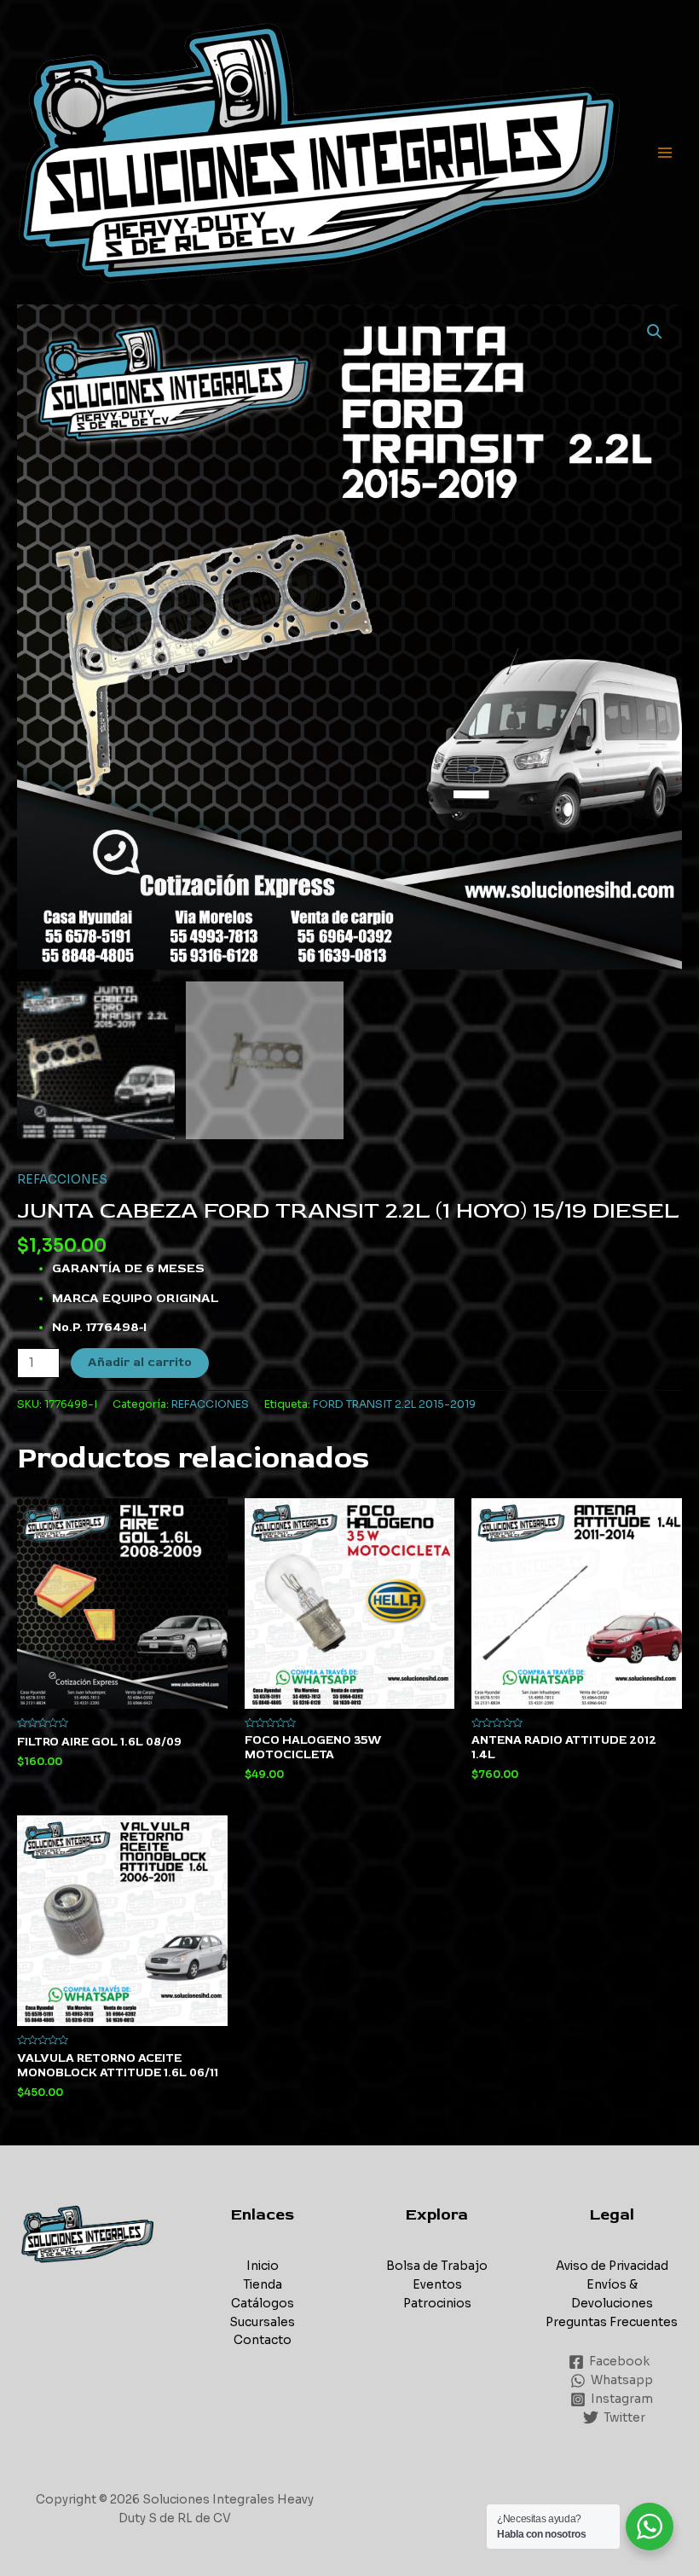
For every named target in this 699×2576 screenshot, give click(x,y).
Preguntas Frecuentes (612, 2322)
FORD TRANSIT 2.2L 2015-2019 (394, 1404)
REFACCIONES (62, 1180)
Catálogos (263, 2304)
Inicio (263, 2266)
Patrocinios (437, 2304)
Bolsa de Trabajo (437, 2266)
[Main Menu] (665, 152)
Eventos (437, 2285)
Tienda (263, 2285)
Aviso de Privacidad (612, 2266)
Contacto (263, 2340)
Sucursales (262, 2322)
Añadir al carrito (140, 1362)
